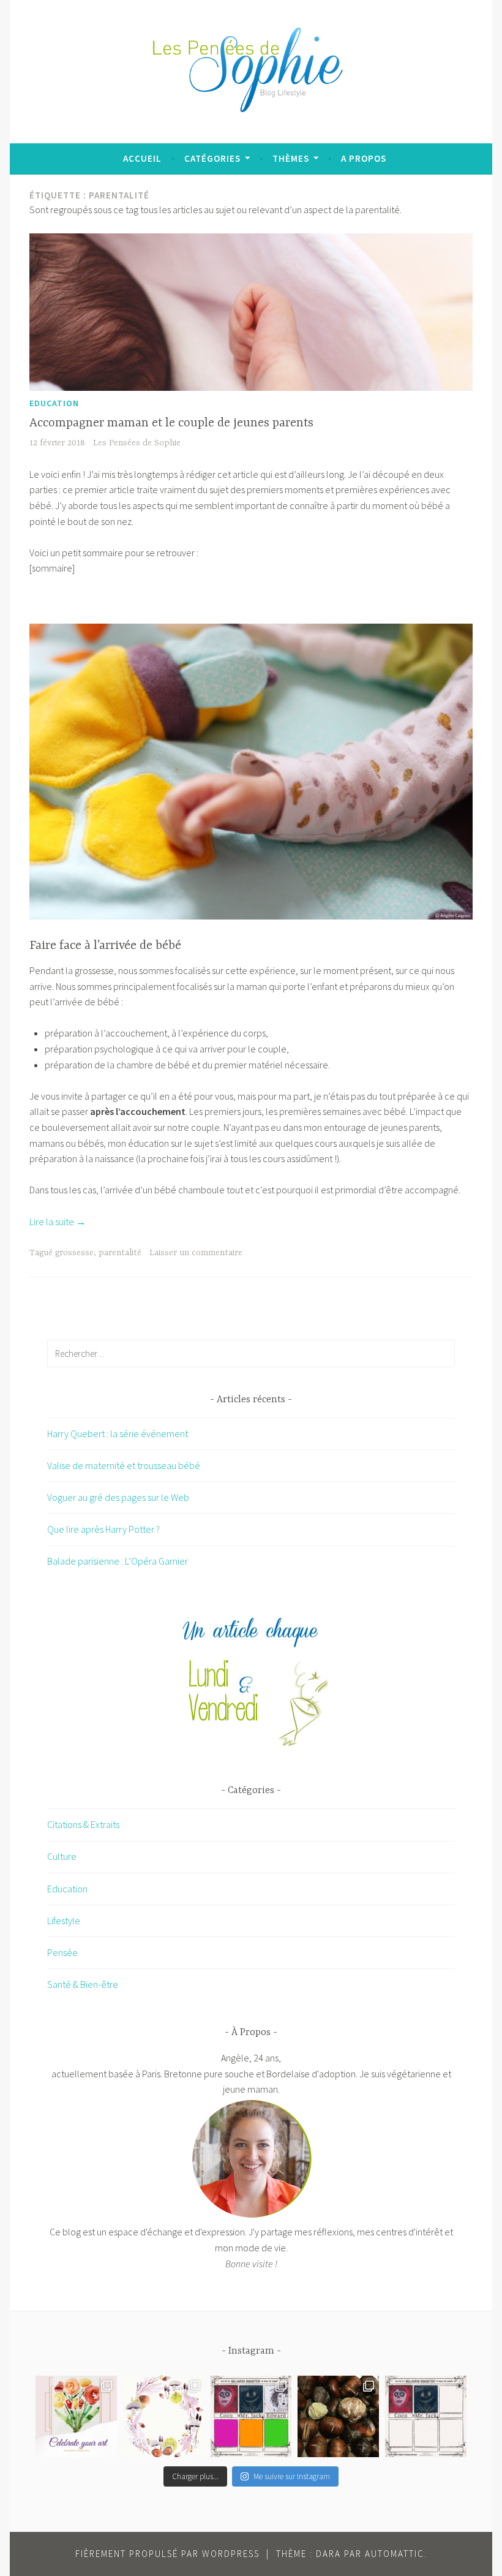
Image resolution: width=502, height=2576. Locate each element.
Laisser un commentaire (196, 1253)
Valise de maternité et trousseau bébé (124, 1465)
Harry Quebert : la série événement (118, 1433)
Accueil (142, 158)
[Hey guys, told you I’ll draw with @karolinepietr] (426, 2416)
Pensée (62, 1952)
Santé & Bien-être (83, 1984)
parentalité (120, 1253)
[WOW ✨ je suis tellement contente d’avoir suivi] (164, 2416)
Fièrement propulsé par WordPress (167, 2554)
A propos (364, 158)
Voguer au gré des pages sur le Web (118, 1497)
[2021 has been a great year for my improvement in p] (76, 2416)
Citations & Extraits (83, 1824)
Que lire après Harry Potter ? (103, 1529)
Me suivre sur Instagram (292, 2476)
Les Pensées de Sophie (137, 443)
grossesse (74, 1253)
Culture (62, 1856)
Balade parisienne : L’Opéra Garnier (118, 1561)
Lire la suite (58, 1222)
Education (54, 403)
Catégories (212, 158)
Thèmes (291, 158)
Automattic (395, 2554)
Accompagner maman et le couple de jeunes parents (171, 423)
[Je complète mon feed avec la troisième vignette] (251, 2416)
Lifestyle (64, 1921)
